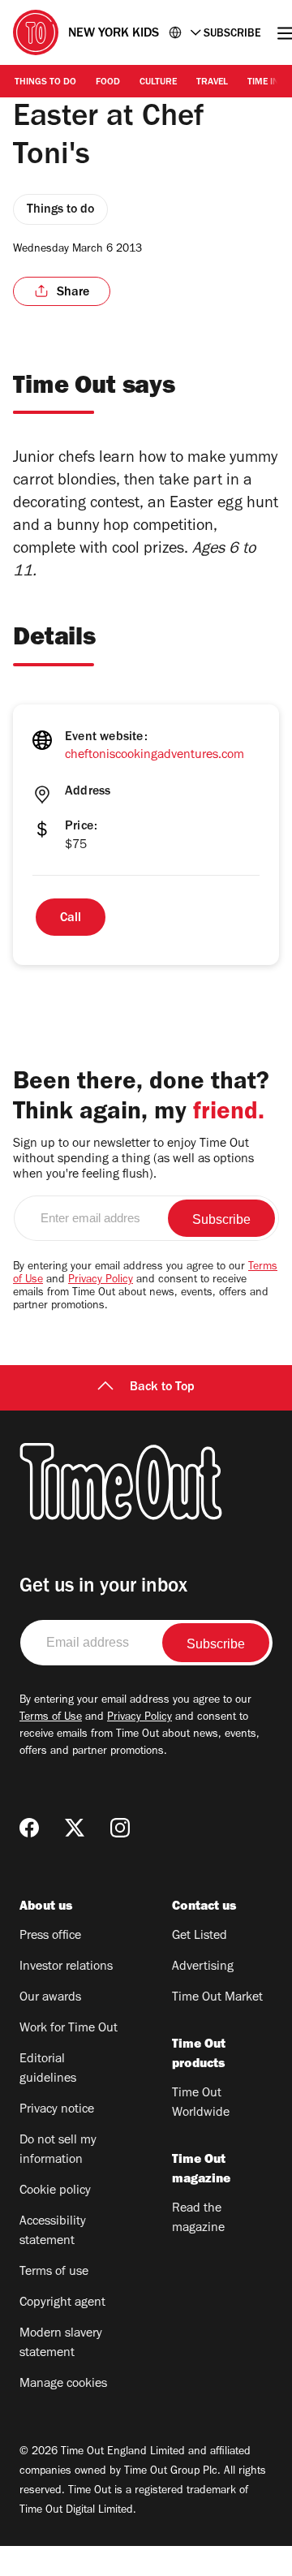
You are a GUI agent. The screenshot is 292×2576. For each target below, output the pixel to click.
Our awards (50, 1998)
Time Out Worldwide (201, 2104)
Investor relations (66, 1967)
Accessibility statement (53, 2232)
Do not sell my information (58, 2151)
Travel (212, 83)
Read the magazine (198, 2219)
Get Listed (200, 1936)
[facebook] (29, 1828)
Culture (158, 83)
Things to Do (45, 83)
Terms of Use (51, 1718)
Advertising (203, 1967)
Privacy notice (57, 2110)
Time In (263, 83)
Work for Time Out (69, 2029)
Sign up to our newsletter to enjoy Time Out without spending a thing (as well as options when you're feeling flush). (133, 1160)
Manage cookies (63, 2384)
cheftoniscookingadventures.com (155, 756)
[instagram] (120, 1828)
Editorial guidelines (48, 2070)
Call (71, 919)
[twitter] (75, 1828)
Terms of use (54, 2272)
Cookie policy (55, 2191)
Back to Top (162, 1388)
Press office (50, 1936)
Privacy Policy (101, 1281)
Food (108, 83)
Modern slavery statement (61, 2344)
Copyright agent (62, 2303)
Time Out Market (217, 1998)
